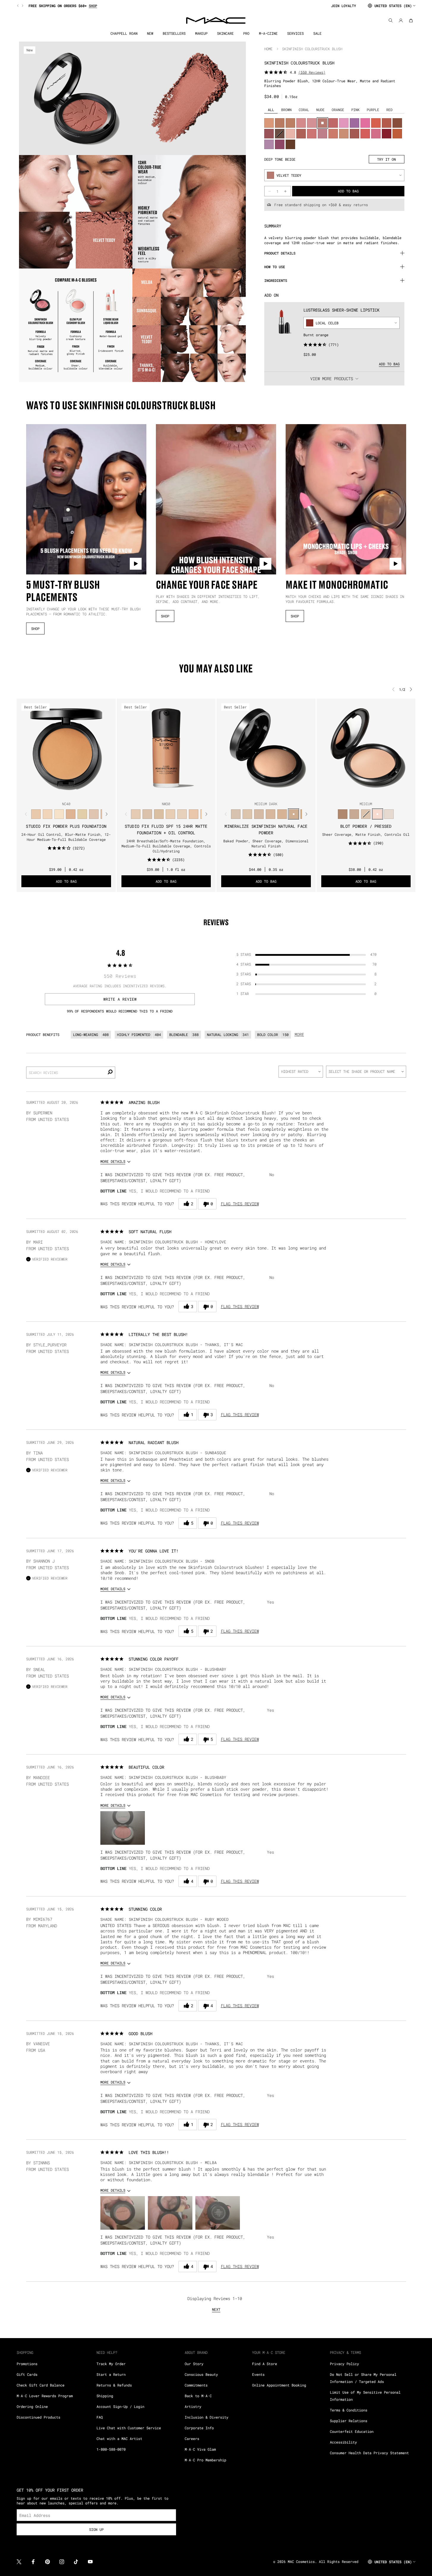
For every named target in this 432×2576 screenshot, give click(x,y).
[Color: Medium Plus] (270, 814)
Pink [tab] (355, 110)
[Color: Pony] (376, 134)
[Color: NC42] (82, 814)
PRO (246, 33)
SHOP (35, 628)
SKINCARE (225, 33)
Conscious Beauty (201, 2374)
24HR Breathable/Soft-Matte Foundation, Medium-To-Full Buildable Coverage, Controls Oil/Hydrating (166, 846)
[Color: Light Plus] (247, 814)
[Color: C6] (59, 814)
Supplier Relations (349, 2421)
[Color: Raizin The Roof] (397, 123)
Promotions (27, 2364)
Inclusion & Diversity (206, 2417)
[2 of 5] (61, 792)
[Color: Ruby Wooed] (387, 134)
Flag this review (240, 1204)
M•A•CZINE (268, 33)
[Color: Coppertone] (290, 123)
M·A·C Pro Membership (205, 2460)
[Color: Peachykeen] (312, 134)
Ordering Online (32, 2406)
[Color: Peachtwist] (333, 134)
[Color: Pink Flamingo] (365, 134)
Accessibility (343, 2442)
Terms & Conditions (349, 2410)
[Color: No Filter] (301, 134)
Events (258, 2374)
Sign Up (96, 2529)
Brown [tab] (286, 110)
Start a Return (111, 2374)
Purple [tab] (373, 110)
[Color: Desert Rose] (301, 123)
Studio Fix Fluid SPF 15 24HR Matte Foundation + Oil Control (166, 829)
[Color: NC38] (36, 814)
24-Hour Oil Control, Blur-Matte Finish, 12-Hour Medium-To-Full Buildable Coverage (66, 837)
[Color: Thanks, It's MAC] (355, 134)
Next (216, 2309)
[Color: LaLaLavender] (269, 144)
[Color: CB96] (397, 134)
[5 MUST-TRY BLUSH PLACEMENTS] (86, 499)
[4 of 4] (273, 792)
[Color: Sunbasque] (344, 134)
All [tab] (271, 110)
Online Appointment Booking (279, 2385)
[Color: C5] (47, 814)
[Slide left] (18, 6)
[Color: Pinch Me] (333, 123)
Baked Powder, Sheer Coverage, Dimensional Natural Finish (266, 843)
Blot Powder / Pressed (366, 826)
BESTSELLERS (174, 33)
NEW (150, 33)
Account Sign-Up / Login (120, 2406)
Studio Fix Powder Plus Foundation (66, 826)
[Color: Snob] (344, 123)
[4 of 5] (71, 792)
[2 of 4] (264, 792)
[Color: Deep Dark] (343, 814)
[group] (171, 6)
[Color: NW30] (94, 814)
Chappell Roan (124, 33)
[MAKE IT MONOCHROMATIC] (346, 499)
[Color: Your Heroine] (355, 123)
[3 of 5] (66, 792)
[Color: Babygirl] (290, 134)
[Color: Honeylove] (322, 134)
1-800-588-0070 (111, 2449)
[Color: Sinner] (269, 134)
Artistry (193, 2406)
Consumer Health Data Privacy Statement (369, 2453)
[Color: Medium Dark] (293, 814)
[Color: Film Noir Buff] (280, 134)
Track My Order (111, 2364)
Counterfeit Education (352, 2431)
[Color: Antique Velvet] (290, 144)
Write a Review (120, 999)
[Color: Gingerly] (280, 123)
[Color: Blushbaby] (312, 123)
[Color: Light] (236, 814)
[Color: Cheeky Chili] (387, 123)
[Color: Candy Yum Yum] (365, 123)
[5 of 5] (76, 792)
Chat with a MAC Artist (119, 2438)
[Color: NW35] (194, 814)
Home (268, 49)
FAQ (100, 2417)
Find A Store (265, 2364)
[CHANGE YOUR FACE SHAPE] (216, 499)
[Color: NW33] (182, 814)
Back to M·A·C (198, 2396)
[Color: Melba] (269, 123)
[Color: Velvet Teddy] (322, 123)
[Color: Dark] (354, 814)
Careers (192, 2438)
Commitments (196, 2385)
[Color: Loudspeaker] (376, 123)
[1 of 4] (259, 792)
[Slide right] (22, 6)
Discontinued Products (38, 2417)
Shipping (105, 2396)
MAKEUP (201, 33)
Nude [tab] (320, 110)
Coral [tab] (304, 110)
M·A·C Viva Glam (200, 2449)
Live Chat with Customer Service (129, 2428)
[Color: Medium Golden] (282, 814)
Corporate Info (199, 2428)
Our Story (194, 2364)
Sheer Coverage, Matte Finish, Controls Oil (366, 834)
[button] (123, 1828)
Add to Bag (389, 364)
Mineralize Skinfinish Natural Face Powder (266, 829)
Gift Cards (27, 2374)
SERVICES (295, 33)
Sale (317, 33)
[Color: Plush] (280, 144)
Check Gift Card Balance (41, 2385)
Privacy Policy (344, 2364)
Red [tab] (389, 110)
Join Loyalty (344, 6)
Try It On (386, 159)
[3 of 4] (268, 792)
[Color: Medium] (259, 814)
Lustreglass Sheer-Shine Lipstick (341, 310)
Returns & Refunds (114, 2385)
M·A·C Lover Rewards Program (45, 2396)
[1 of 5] (57, 792)
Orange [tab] (338, 110)
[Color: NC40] (71, 814)
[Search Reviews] (110, 1073)
